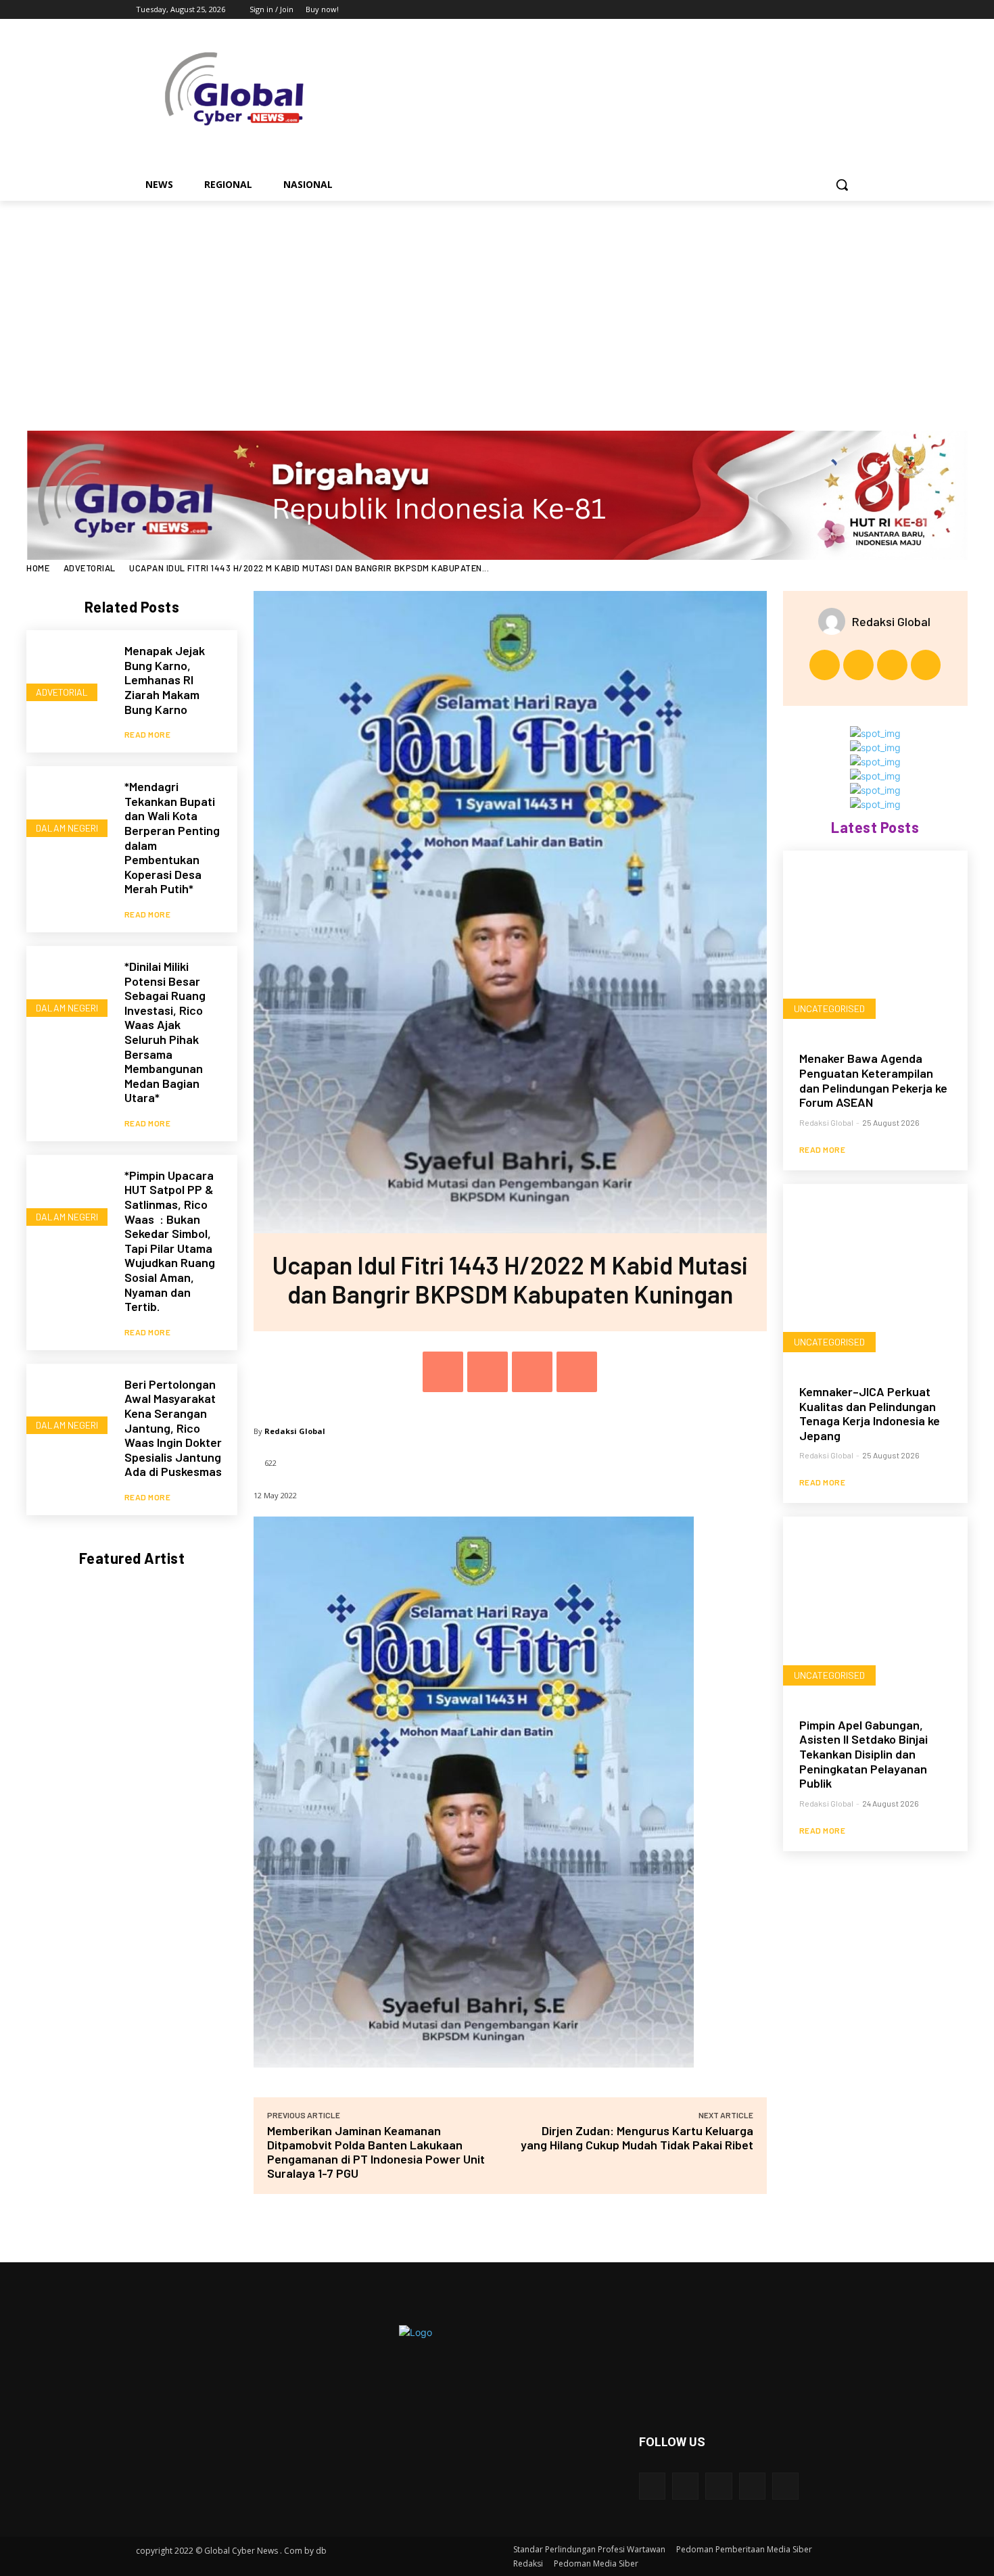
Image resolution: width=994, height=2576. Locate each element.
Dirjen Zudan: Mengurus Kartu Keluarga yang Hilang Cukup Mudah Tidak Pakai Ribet (637, 2138)
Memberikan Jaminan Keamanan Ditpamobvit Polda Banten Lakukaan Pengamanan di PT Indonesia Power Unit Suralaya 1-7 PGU (376, 2152)
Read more (148, 734)
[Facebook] (775, 10)
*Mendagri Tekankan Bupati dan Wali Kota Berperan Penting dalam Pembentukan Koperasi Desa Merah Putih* (172, 837)
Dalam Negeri (67, 828)
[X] (813, 10)
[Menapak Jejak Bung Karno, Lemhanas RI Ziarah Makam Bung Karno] (69, 672)
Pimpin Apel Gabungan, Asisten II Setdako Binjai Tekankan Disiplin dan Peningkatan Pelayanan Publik (863, 1754)
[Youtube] (850, 10)
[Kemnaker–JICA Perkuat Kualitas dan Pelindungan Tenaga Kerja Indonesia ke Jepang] (875, 1276)
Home (38, 568)
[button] (842, 185)
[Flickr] (718, 2486)
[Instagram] (794, 10)
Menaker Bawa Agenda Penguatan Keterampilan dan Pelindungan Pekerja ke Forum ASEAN (873, 1080)
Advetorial (90, 568)
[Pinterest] (532, 1372)
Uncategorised (829, 1008)
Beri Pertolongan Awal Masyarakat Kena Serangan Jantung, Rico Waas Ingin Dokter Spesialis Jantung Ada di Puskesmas (173, 1428)
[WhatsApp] (577, 1372)
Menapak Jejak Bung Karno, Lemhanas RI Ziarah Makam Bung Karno (165, 679)
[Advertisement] (497, 302)
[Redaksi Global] (835, 621)
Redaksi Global (295, 1431)
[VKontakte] (785, 2486)
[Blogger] (652, 2486)
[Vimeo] (831, 10)
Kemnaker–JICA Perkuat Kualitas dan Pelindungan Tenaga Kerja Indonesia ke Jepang (870, 1413)
